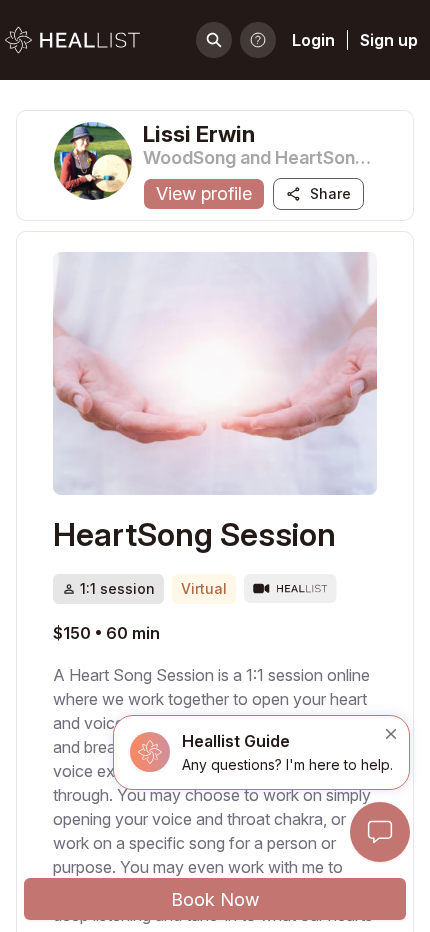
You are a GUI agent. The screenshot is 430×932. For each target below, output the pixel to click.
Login (313, 40)
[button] (261, 752)
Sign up (389, 40)
